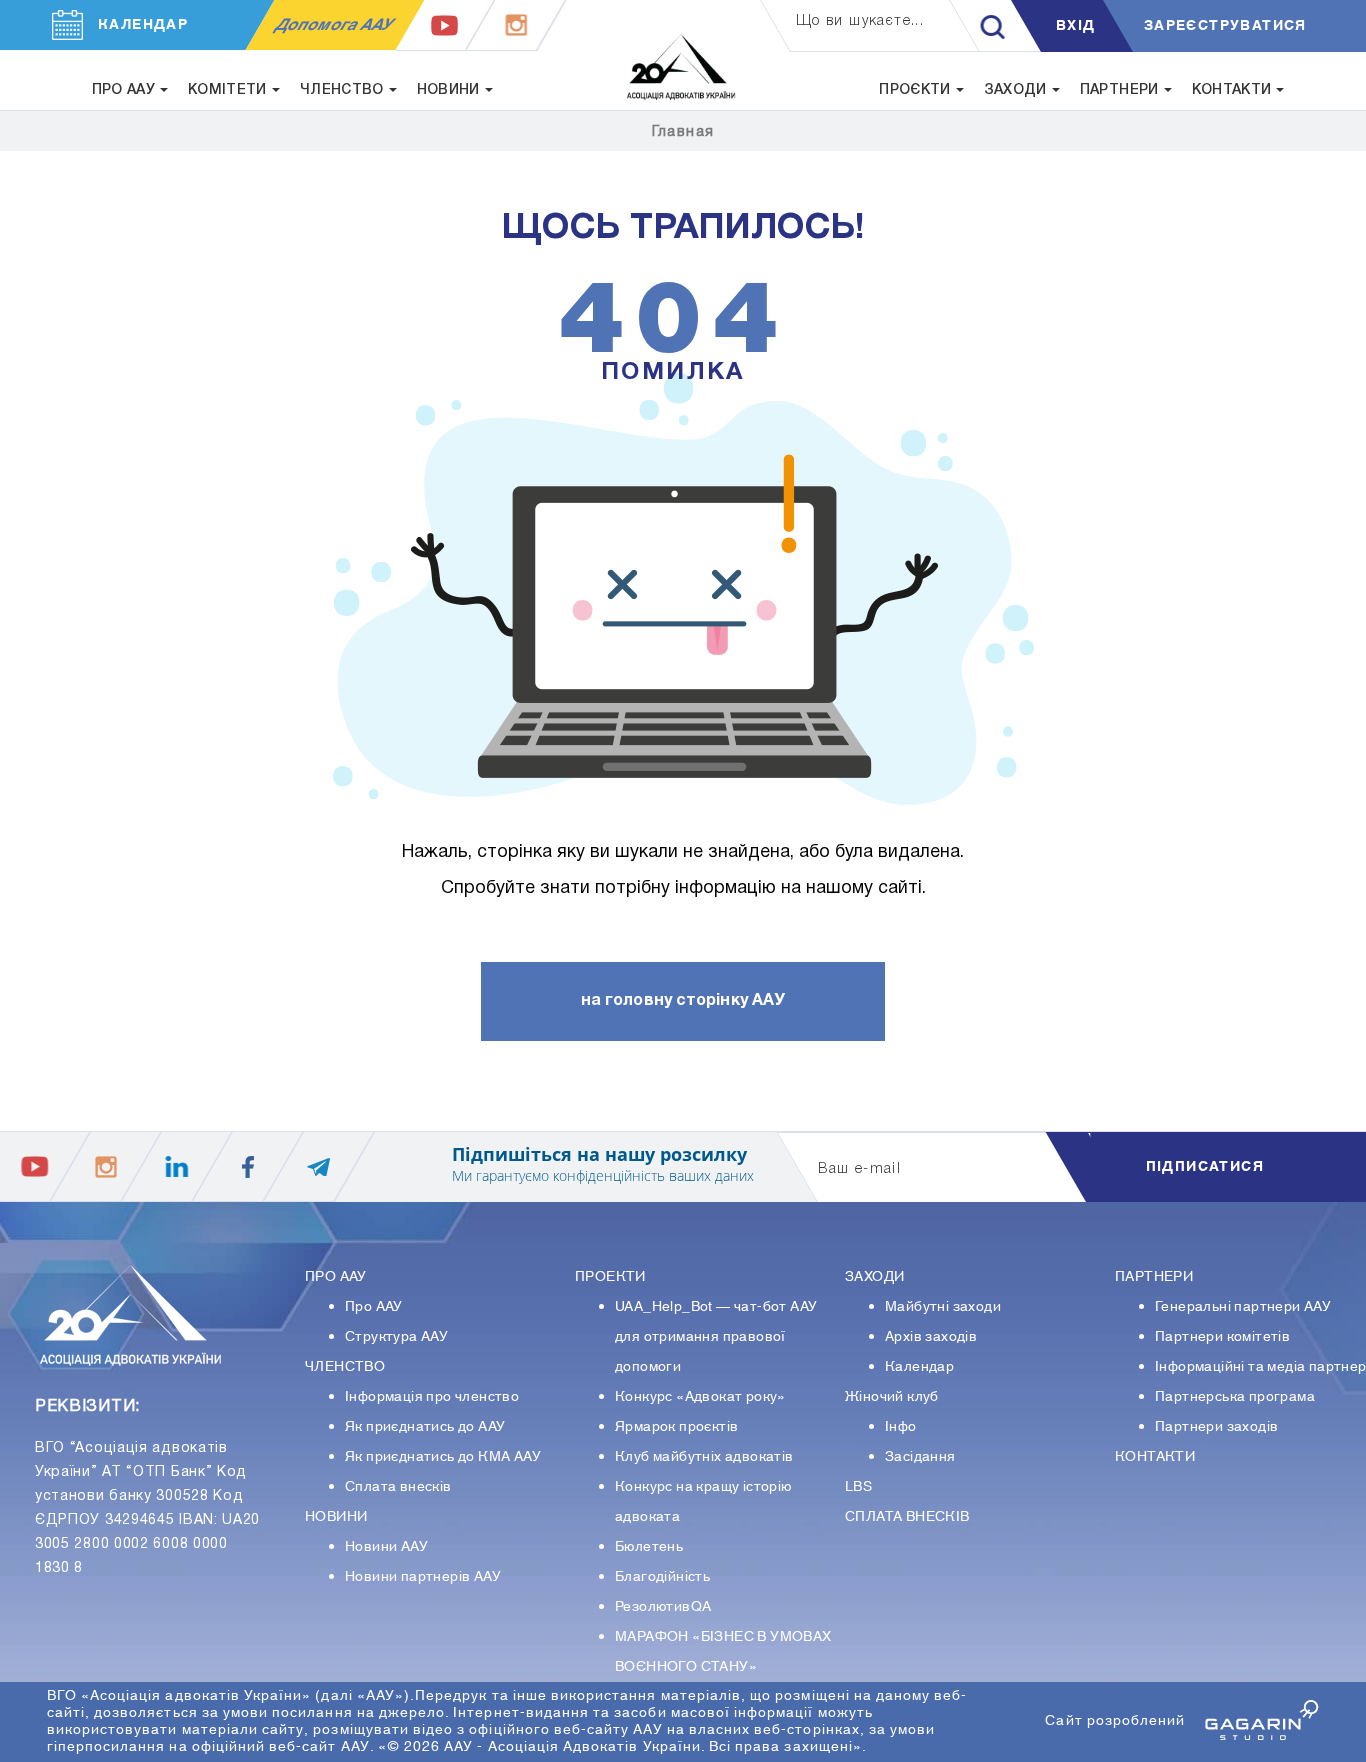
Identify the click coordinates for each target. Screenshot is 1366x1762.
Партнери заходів (1216, 1427)
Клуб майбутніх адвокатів (704, 1457)
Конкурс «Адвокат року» (700, 1397)
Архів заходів (931, 1337)
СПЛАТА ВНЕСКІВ (907, 1517)
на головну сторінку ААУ (683, 1001)
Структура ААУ (396, 1337)
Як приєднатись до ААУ (425, 1427)
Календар (919, 1367)
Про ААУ (374, 1307)
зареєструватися (1225, 26)
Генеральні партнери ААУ (1243, 1307)
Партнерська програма (1235, 1397)
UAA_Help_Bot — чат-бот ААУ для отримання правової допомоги (716, 1337)
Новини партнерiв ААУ (423, 1577)
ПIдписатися (1205, 1167)
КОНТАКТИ (1155, 1457)
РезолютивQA (663, 1607)
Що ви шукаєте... (860, 21)
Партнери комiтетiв (1222, 1337)
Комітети (227, 90)
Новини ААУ (386, 1547)
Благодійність (662, 1577)
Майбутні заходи (943, 1307)
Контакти (1232, 90)
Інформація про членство (432, 1397)
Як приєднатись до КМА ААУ (443, 1457)
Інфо (901, 1427)
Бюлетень (649, 1547)
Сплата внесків (398, 1487)
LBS (858, 1487)
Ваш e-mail (859, 1169)
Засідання (920, 1457)
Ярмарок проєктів (676, 1427)
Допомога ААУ (335, 25)
